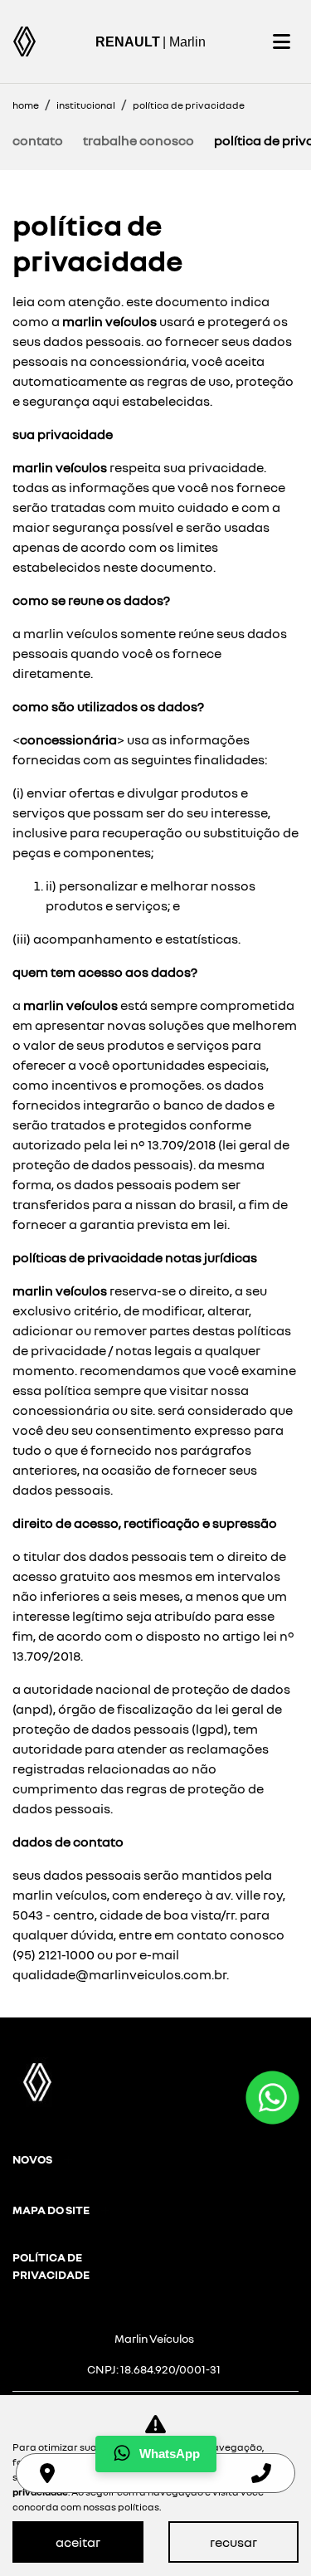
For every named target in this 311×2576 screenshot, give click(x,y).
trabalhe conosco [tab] (138, 140)
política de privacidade (51, 2266)
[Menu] (281, 41)
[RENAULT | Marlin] (24, 41)
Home (26, 105)
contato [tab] (38, 140)
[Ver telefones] (261, 2473)
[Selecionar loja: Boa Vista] (47, 2473)
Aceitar (78, 2542)
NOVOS (32, 2159)
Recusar (233, 2542)
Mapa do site (51, 2210)
